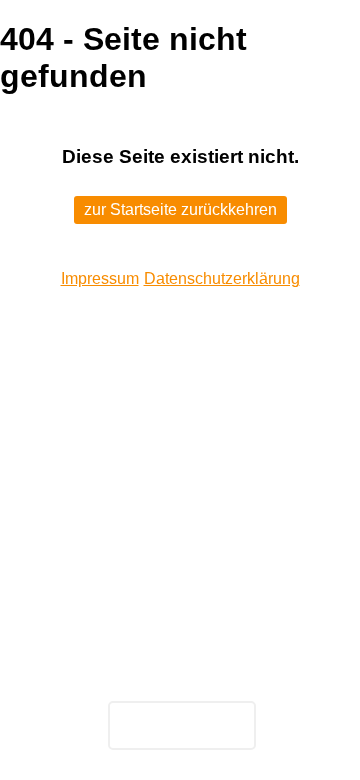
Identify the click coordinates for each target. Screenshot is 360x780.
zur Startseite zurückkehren (180, 209)
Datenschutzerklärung (222, 278)
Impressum (100, 278)
